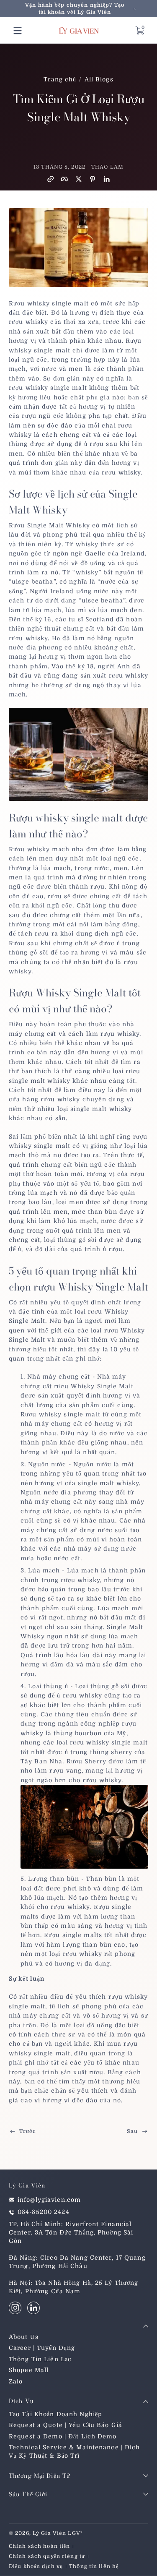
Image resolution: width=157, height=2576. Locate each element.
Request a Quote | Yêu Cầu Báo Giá (66, 2425)
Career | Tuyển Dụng (42, 2348)
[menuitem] (78, 2337)
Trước (28, 2131)
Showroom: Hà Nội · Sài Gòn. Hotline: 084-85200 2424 (78, 9)
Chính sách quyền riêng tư (47, 2556)
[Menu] (18, 31)
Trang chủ (60, 79)
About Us (24, 2337)
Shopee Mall (29, 2370)
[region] (78, 9)
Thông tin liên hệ (94, 2566)
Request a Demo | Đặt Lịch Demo (63, 2436)
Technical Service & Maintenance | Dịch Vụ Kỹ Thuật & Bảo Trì (75, 2451)
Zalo (16, 2381)
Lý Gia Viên (49, 2533)
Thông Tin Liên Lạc (40, 2359)
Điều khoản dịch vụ (36, 2566)
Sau (132, 2131)
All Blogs (99, 79)
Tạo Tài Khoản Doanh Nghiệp (55, 2414)
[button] (139, 31)
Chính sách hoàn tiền (39, 2546)
